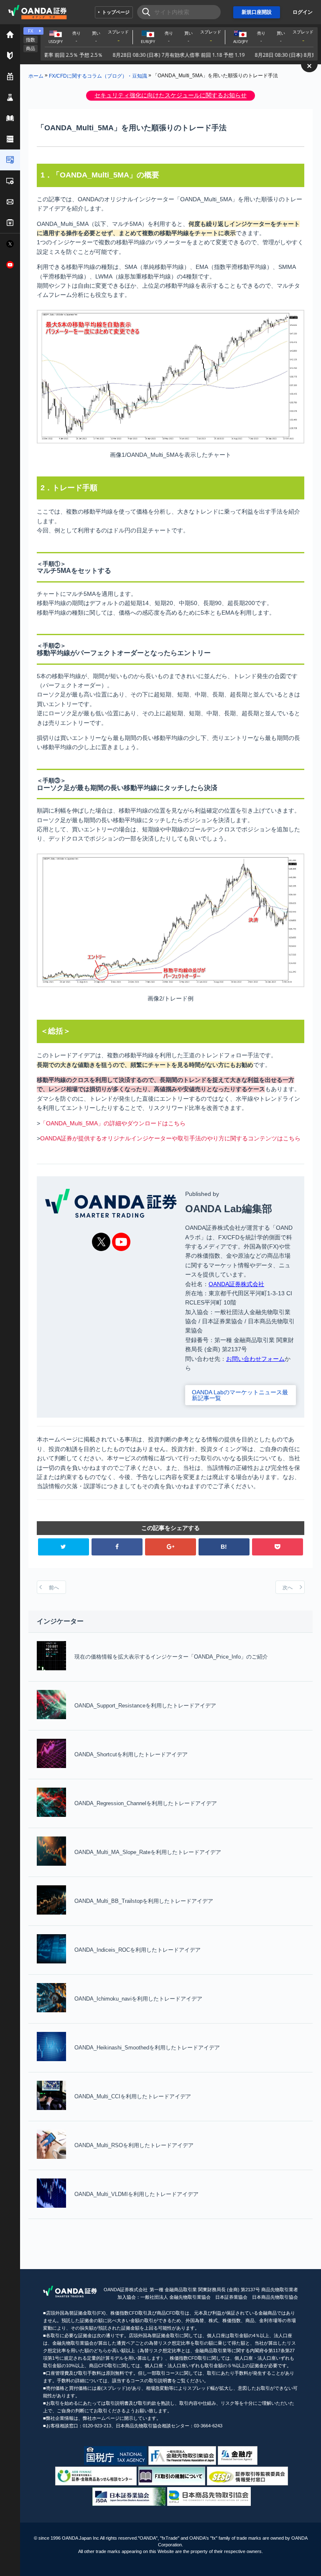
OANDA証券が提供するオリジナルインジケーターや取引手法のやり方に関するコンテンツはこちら (170, 1138)
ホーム (36, 76)
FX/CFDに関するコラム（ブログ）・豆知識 (98, 76)
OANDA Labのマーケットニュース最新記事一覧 (240, 1395)
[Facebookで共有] (117, 1547)
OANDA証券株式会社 (236, 1284)
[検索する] (144, 12)
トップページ (116, 12)
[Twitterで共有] (64, 1547)
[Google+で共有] (171, 1547)
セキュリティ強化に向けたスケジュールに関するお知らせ (171, 95)
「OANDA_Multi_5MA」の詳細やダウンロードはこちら (113, 1123)
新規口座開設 (257, 12)
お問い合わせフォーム (255, 1359)
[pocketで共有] (278, 1547)
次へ (288, 1588)
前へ (54, 1588)
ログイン (303, 12)
